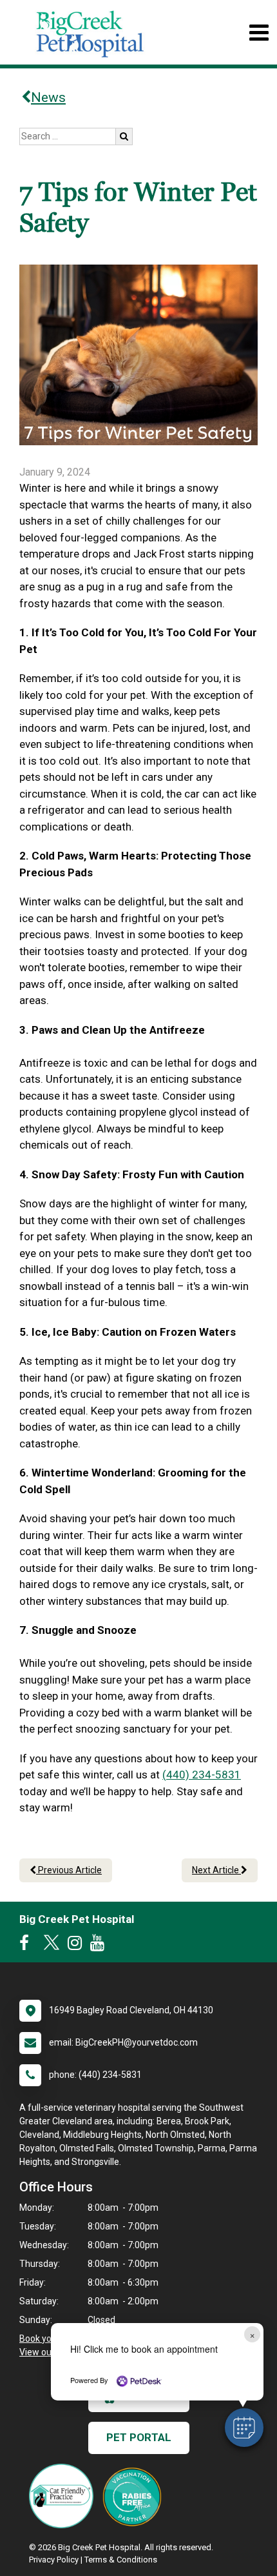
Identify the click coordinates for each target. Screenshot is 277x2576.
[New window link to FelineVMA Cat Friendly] (64, 2496)
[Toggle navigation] (259, 33)
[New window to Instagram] (78, 1946)
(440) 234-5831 (202, 1775)
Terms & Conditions (121, 2560)
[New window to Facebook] (27, 1946)
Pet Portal (139, 2437)
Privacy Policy (54, 2560)
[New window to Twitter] (52, 1946)
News (48, 97)
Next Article (216, 1870)
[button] (244, 2428)
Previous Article (69, 1870)
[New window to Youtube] (100, 1946)
